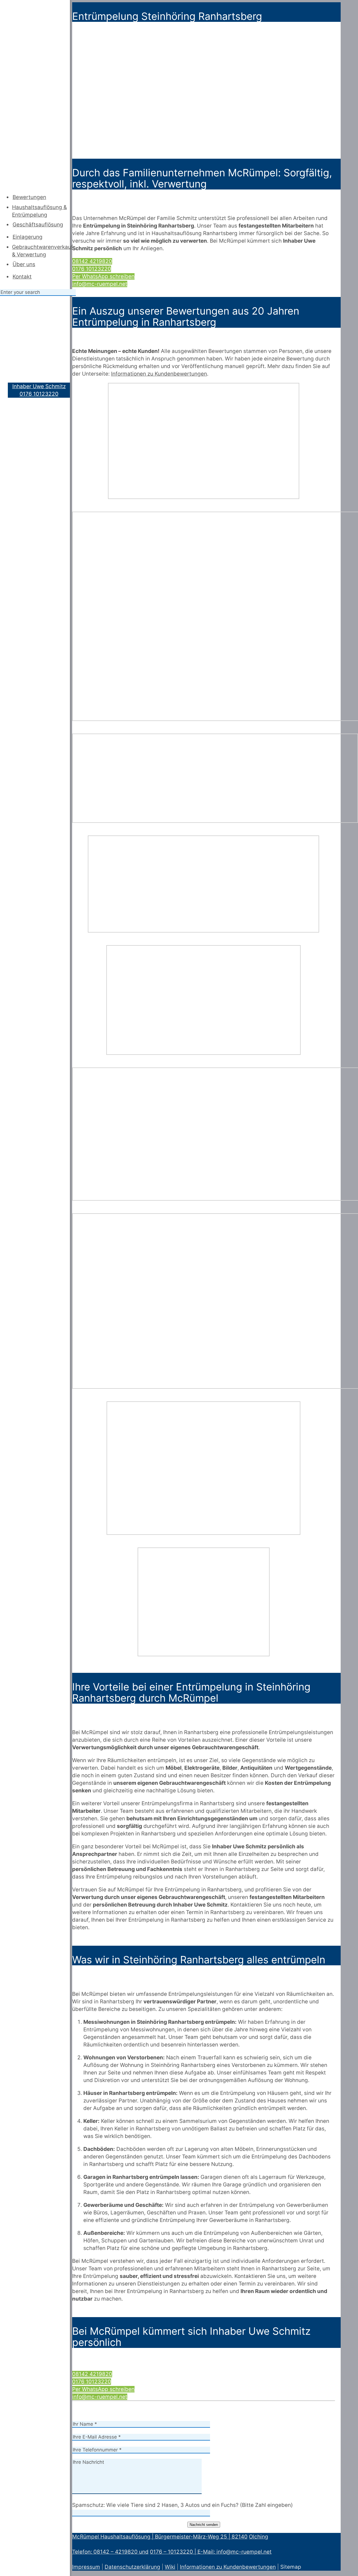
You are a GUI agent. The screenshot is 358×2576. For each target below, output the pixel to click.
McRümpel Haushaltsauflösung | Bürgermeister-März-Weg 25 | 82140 (160, 2537)
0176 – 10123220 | (174, 2552)
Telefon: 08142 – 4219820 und (110, 2552)
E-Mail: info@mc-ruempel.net (235, 2552)
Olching (259, 2537)
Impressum (86, 2567)
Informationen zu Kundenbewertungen (228, 2567)
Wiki (170, 2567)
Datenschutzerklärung (132, 2567)
